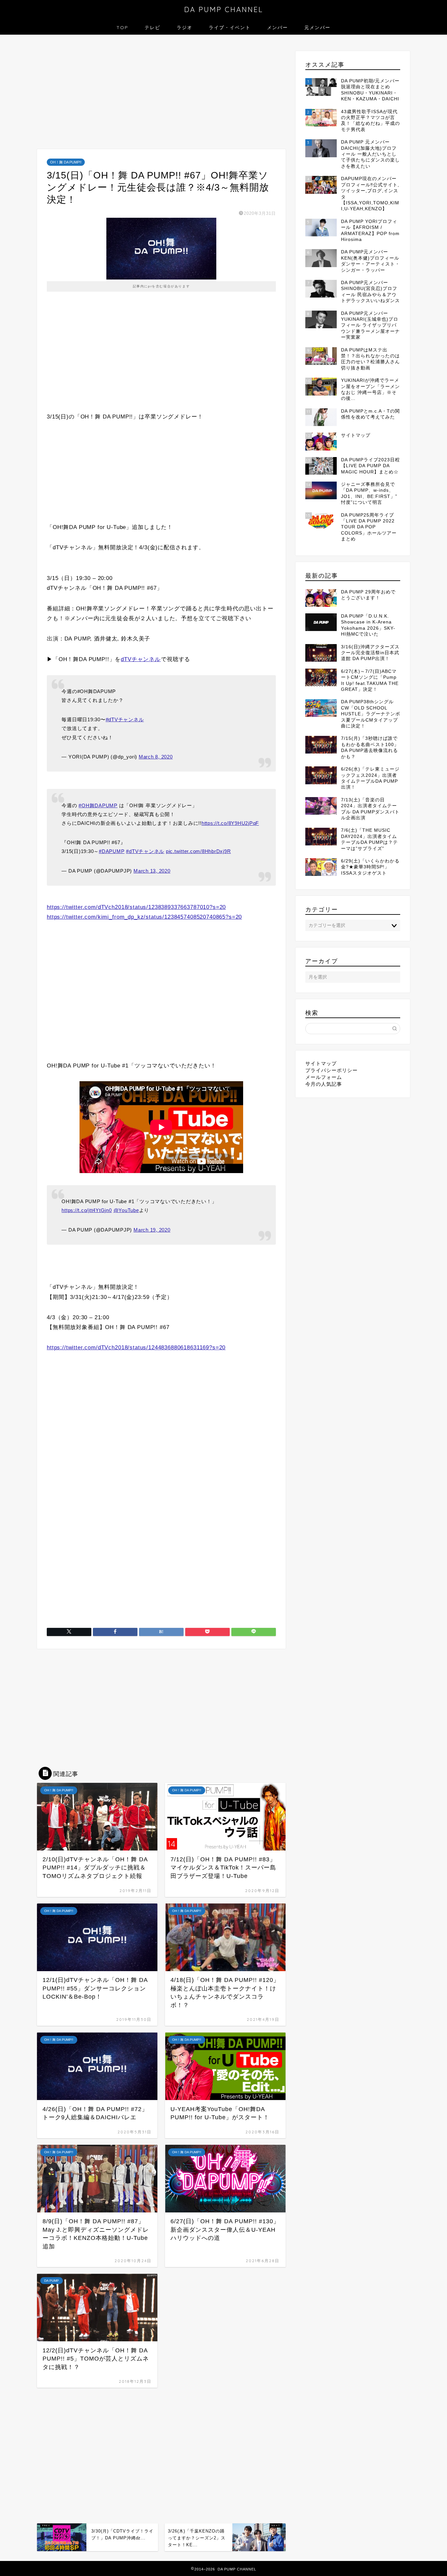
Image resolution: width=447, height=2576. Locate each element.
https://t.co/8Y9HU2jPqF (230, 823)
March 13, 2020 (152, 871)
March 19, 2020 (152, 1230)
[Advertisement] (161, 94)
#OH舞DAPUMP (98, 805)
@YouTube (126, 1210)
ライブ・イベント (230, 27)
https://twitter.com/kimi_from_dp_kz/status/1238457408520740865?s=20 (144, 917)
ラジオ (185, 27)
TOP (122, 27)
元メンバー (317, 27)
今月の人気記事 (324, 1084)
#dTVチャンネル (125, 719)
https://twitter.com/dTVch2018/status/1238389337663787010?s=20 (136, 907)
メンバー (277, 27)
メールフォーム (324, 1077)
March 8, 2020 (156, 757)
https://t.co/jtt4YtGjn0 (87, 1210)
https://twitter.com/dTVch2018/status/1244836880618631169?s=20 (136, 1348)
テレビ (152, 27)
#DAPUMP (112, 851)
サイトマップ (321, 1063)
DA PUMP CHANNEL (224, 9)
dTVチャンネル (141, 659)
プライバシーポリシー (331, 1070)
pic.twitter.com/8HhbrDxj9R (198, 851)
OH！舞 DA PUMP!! (66, 162)
